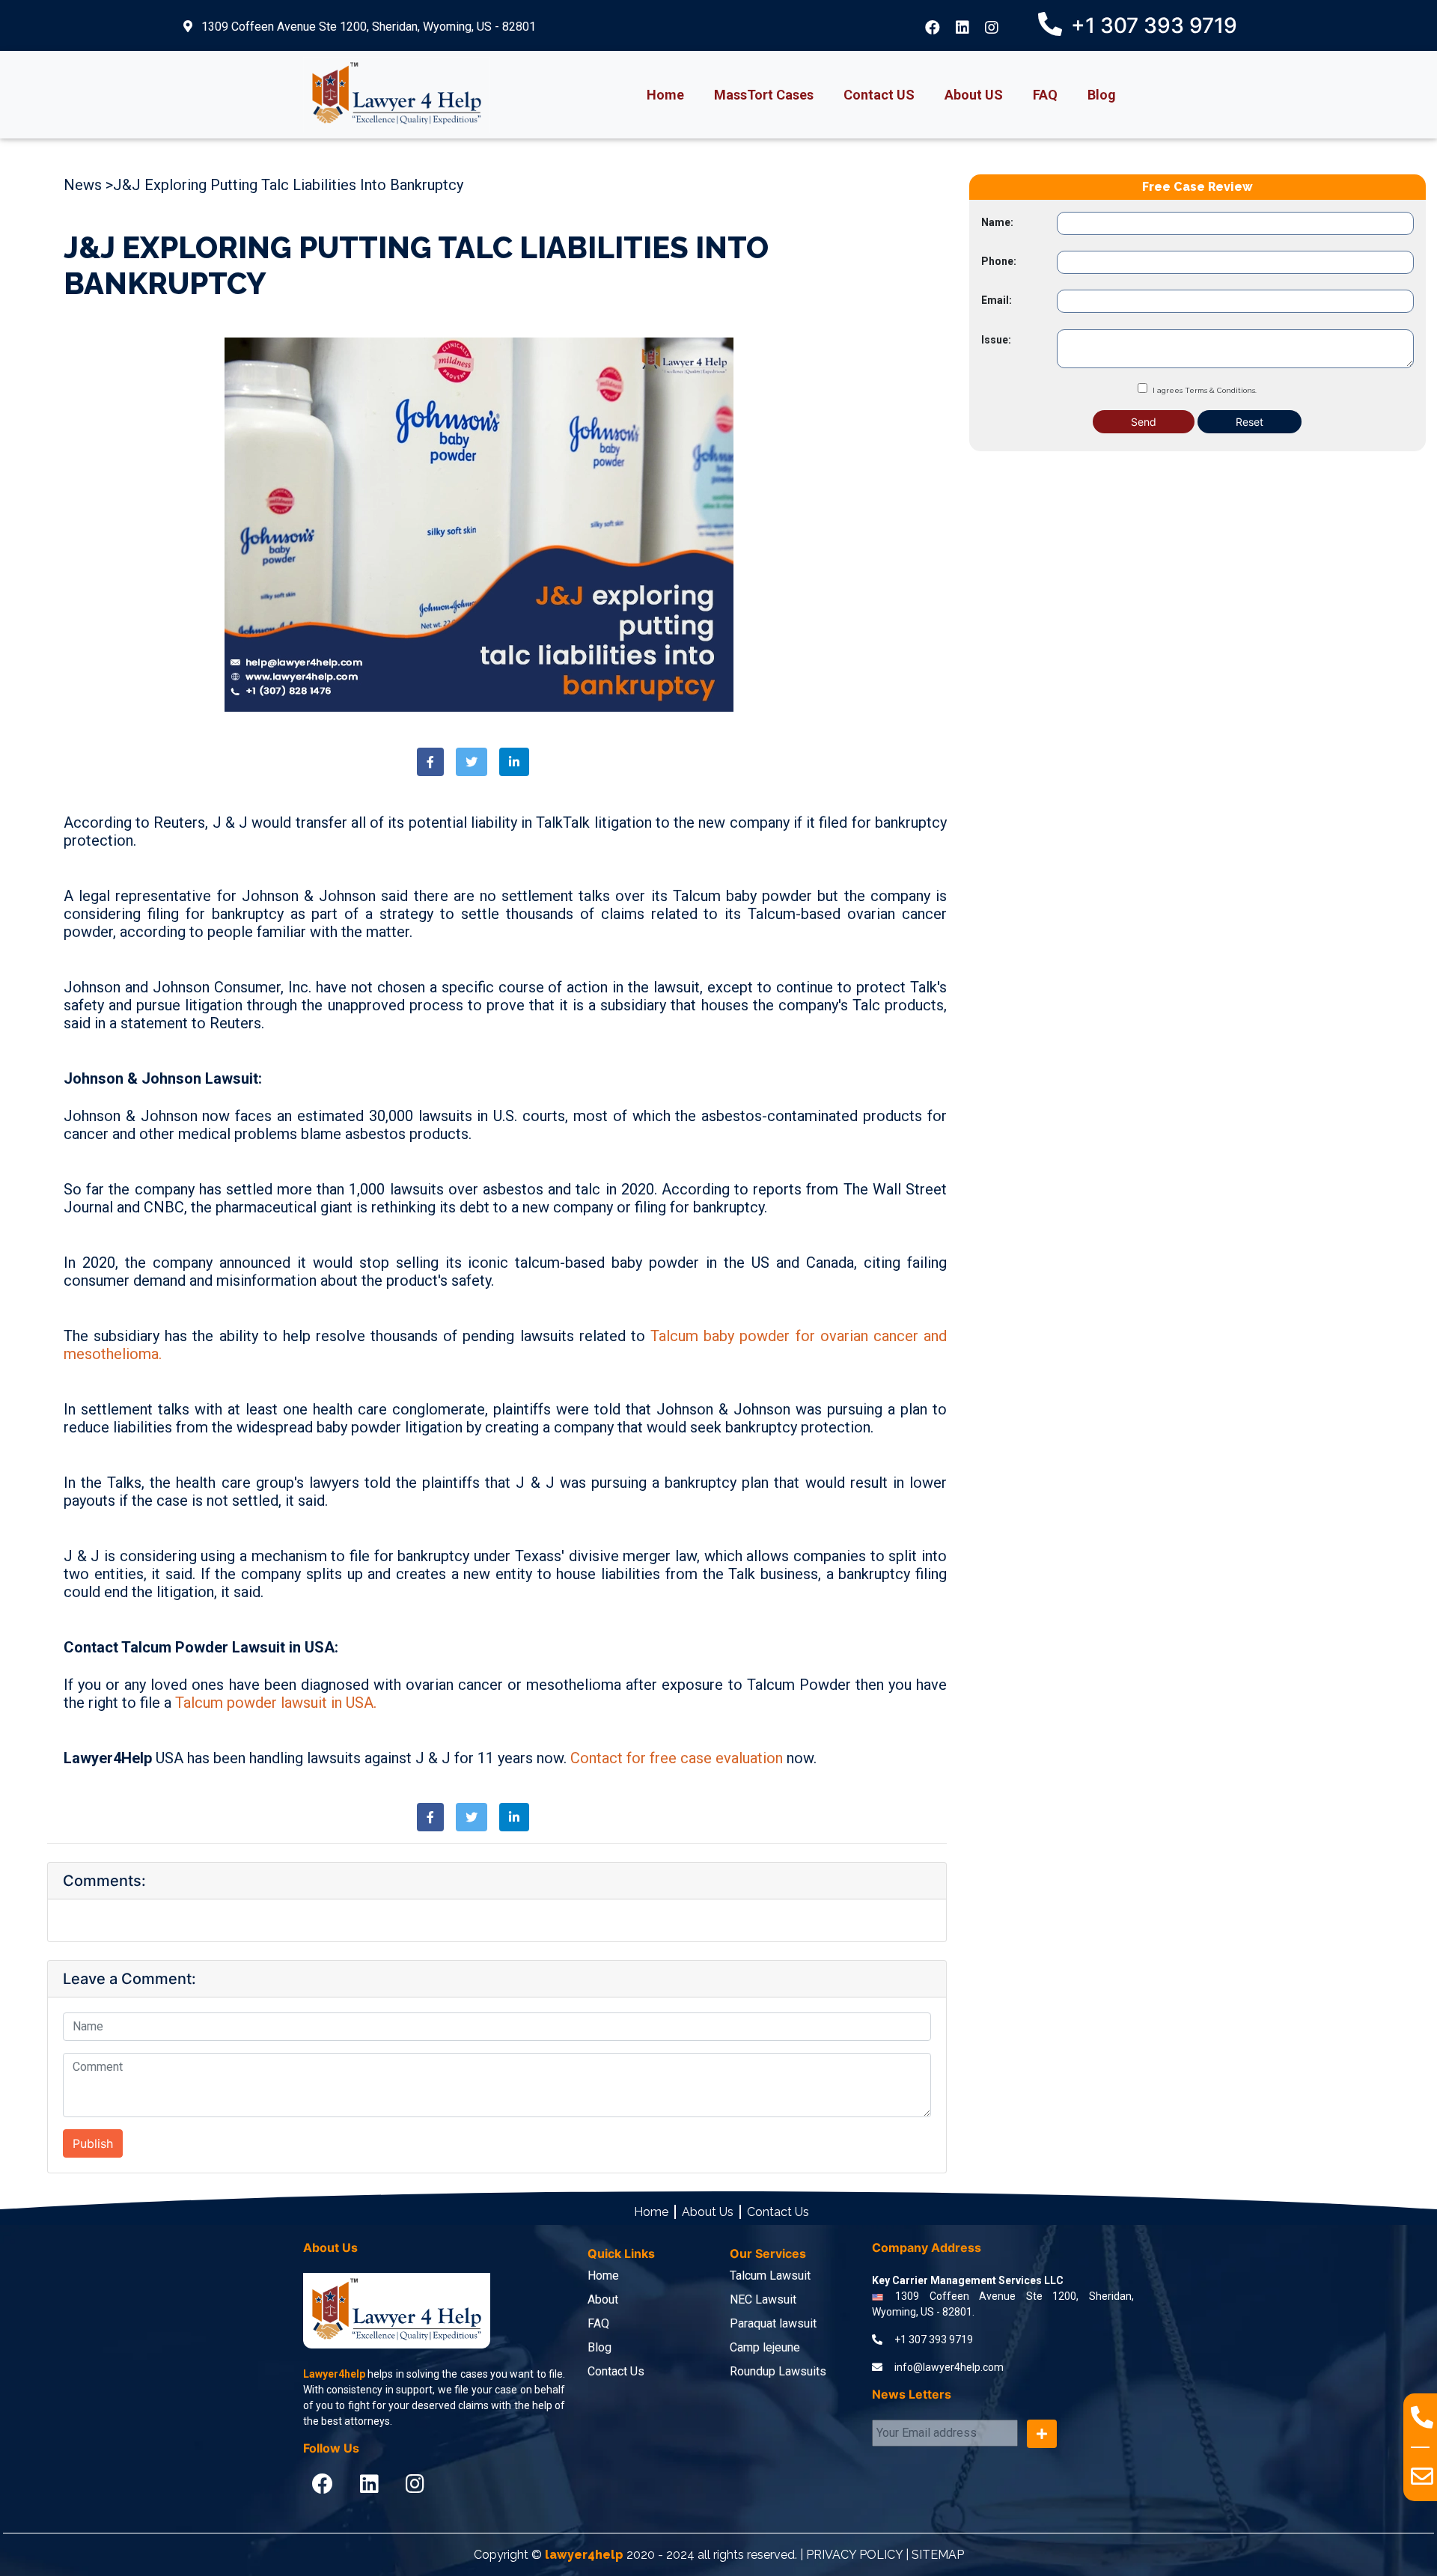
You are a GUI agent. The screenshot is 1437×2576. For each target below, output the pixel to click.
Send (1144, 421)
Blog (1102, 95)
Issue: (996, 339)
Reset (1250, 421)
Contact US (879, 95)
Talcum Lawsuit (770, 2276)
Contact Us (778, 2212)
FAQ (1045, 95)
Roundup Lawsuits (778, 2371)
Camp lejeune (765, 2347)
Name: (997, 222)
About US (974, 95)
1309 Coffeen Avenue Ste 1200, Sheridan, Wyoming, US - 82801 (367, 27)
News (83, 185)
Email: (997, 300)
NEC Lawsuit (763, 2299)
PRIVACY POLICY (854, 2555)
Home (665, 95)
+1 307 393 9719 (934, 2340)
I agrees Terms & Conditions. (1205, 390)
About (603, 2299)
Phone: (999, 261)
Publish (93, 2143)
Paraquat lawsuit (773, 2323)
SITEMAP (938, 2555)
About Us (708, 2212)
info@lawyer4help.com (949, 2367)
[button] (430, 762)
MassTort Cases (764, 95)
